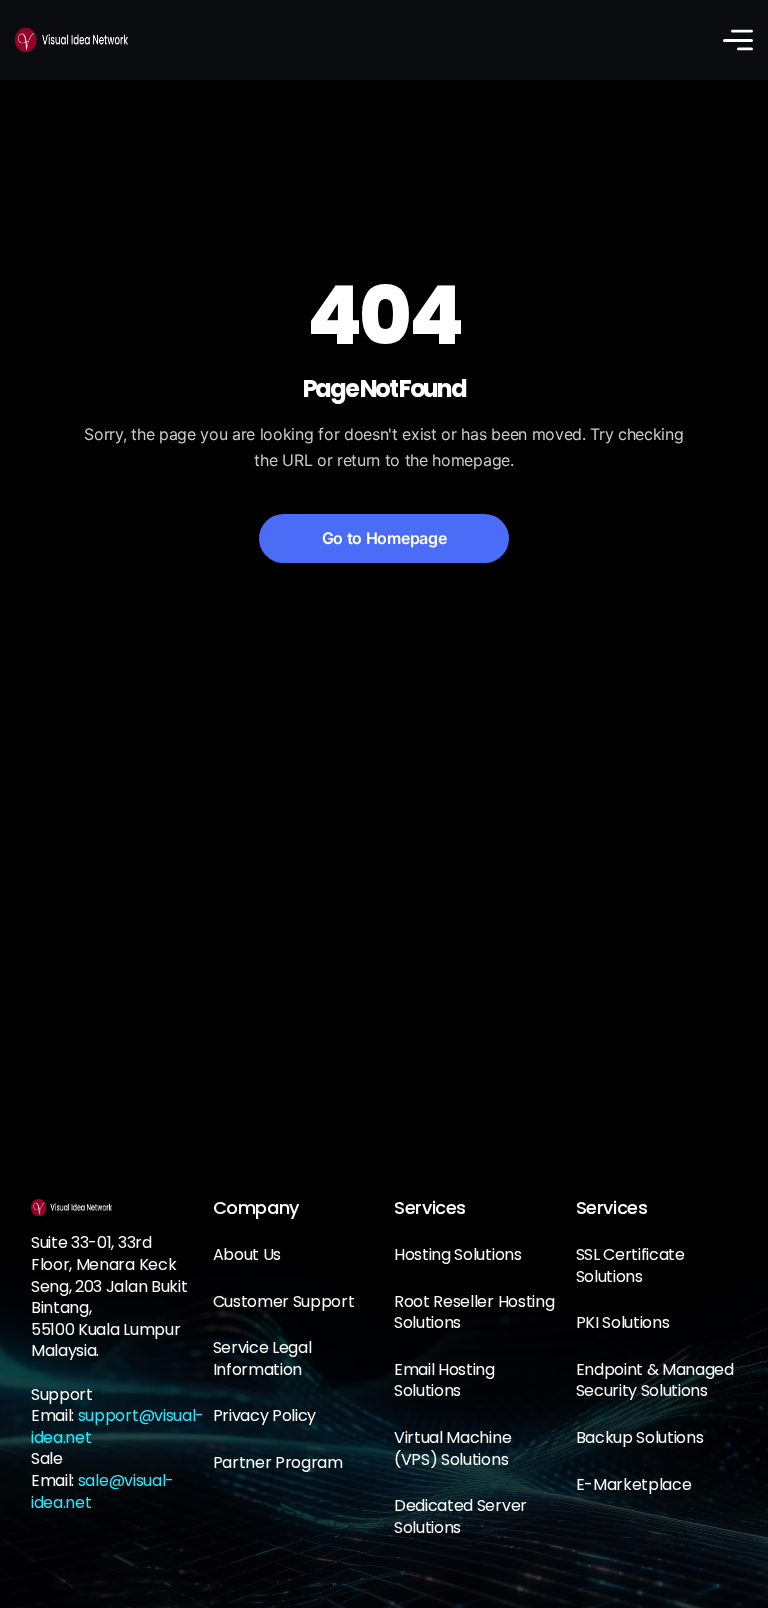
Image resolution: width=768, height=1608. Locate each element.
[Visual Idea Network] (71, 40)
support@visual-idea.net (117, 1426)
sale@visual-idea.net (102, 1491)
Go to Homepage (384, 538)
